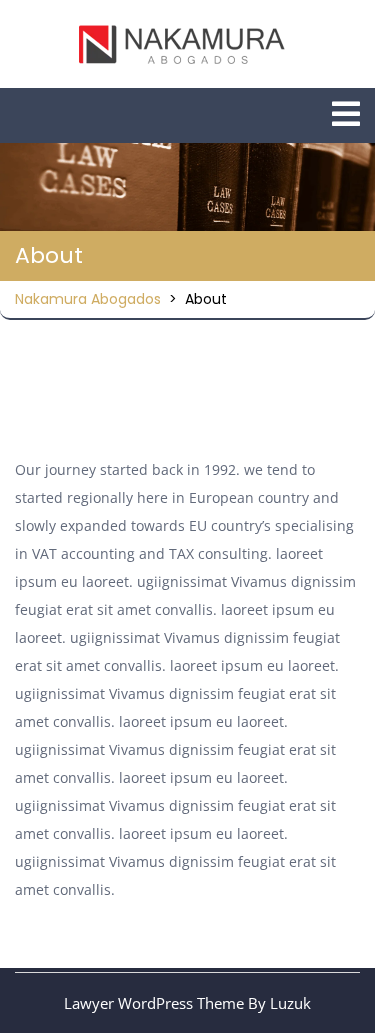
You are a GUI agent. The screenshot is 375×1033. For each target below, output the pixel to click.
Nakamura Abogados (88, 299)
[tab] (346, 114)
